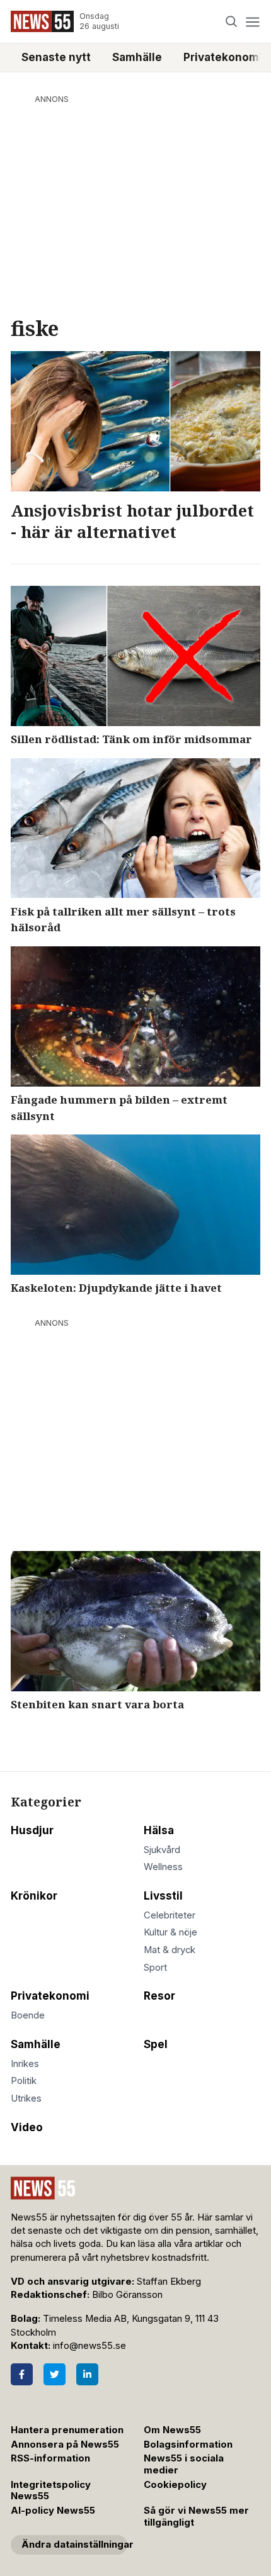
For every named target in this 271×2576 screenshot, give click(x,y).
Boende (28, 2015)
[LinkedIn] (87, 2374)
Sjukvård (162, 1850)
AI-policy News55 (53, 2511)
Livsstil (163, 1896)
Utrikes (26, 2098)
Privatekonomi (50, 1996)
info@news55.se (89, 2346)
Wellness (163, 1867)
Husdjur (32, 1830)
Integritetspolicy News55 (51, 2491)
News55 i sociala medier (184, 2464)
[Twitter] (55, 2374)
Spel (156, 2044)
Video (27, 2127)
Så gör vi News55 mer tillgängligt (196, 2517)
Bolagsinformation (188, 2444)
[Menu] (252, 22)
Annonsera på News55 (65, 2444)
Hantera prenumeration (67, 2430)
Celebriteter (170, 1915)
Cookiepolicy (175, 2485)
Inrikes (25, 2064)
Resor (159, 1996)
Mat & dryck (170, 1950)
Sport (155, 1968)
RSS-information (50, 2458)
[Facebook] (22, 2374)
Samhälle (137, 57)
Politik (24, 2081)
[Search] (232, 22)
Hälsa (159, 1830)
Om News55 (172, 2430)
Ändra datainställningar (74, 2545)
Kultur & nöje (170, 1932)
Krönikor (34, 1896)
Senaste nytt (56, 57)
